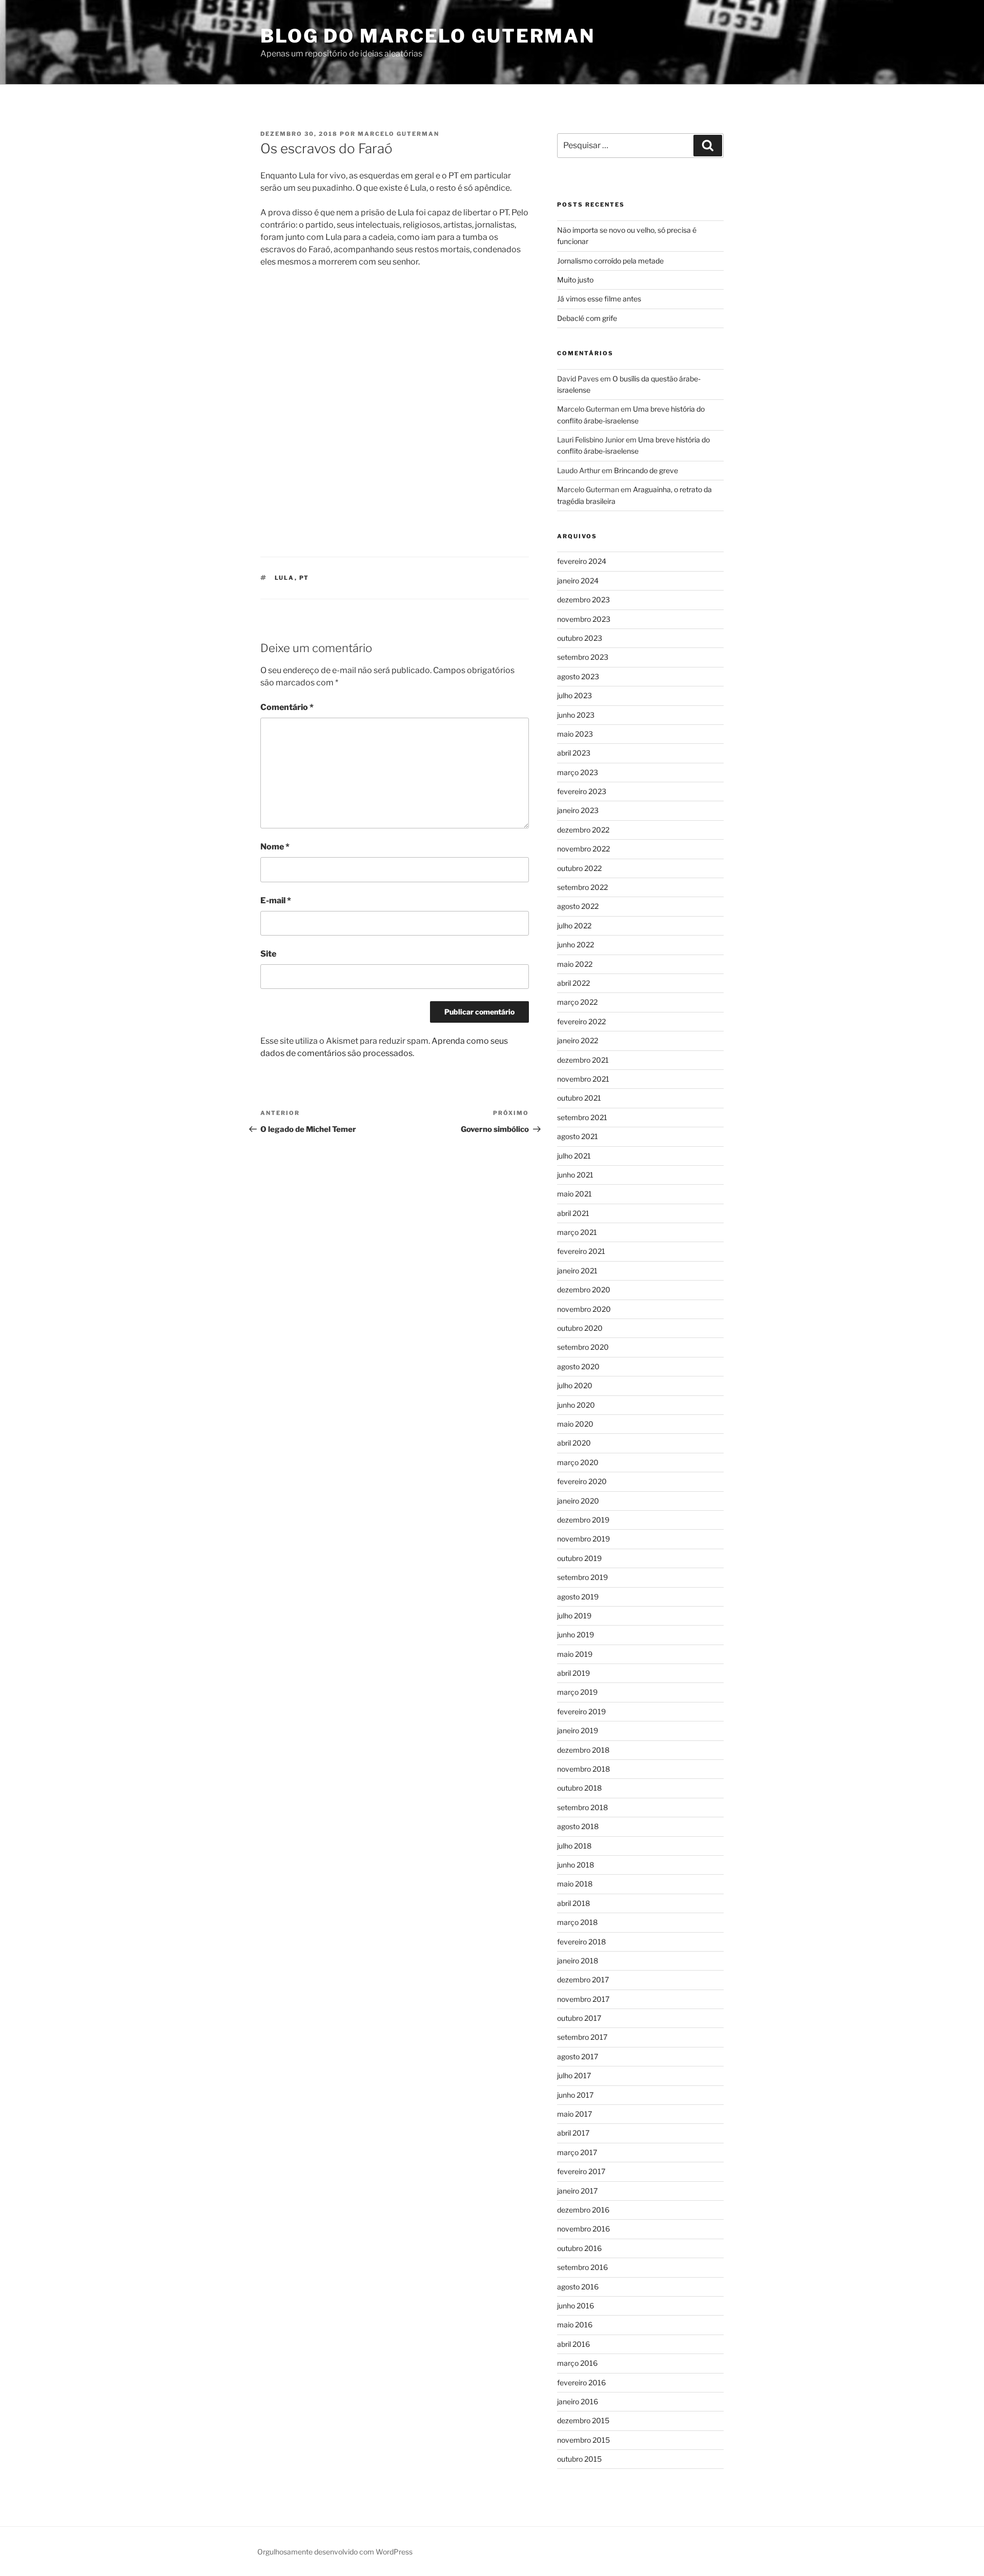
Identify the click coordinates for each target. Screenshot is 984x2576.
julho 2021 (574, 1156)
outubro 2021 (579, 1098)
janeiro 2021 (577, 1271)
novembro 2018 (583, 1769)
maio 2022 (575, 964)
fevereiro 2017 (581, 2171)
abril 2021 (573, 1213)
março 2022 (577, 1002)
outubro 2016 (579, 2248)
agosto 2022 (578, 906)
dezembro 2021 (583, 1060)
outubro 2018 (579, 1788)
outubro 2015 (579, 2459)
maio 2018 (575, 1884)
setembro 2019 (582, 1577)
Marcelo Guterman (398, 134)
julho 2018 (574, 1846)
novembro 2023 (584, 619)
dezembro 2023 (583, 600)
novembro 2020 (584, 1309)
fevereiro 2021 (581, 1251)
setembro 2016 (582, 2267)
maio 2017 (575, 2114)
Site (268, 954)
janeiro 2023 (578, 810)
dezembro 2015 (583, 2420)
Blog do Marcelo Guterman (428, 36)
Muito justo (575, 280)
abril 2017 (573, 2133)
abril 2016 (573, 2344)
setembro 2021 (582, 1117)
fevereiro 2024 (582, 561)
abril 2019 (573, 1673)
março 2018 (577, 1922)
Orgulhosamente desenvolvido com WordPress (335, 2552)
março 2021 (577, 1232)
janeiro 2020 (578, 1501)
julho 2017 (574, 2075)
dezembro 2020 (584, 1290)
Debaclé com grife (587, 318)
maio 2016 (575, 2325)
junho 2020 (576, 1405)
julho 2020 (575, 1385)
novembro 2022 (583, 849)
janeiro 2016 (578, 2401)
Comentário (287, 707)
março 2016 (577, 2363)
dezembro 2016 (583, 2210)
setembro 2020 (583, 1347)
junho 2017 (575, 2095)
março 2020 (578, 1462)
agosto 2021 (578, 1136)
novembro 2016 (583, 2229)
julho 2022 (574, 926)
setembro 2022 (582, 887)
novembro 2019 (583, 1539)
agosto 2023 (578, 676)
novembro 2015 (583, 2440)
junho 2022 (576, 945)
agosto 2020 (578, 1366)
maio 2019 (575, 1654)
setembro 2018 (582, 1807)
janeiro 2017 (577, 2191)
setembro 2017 (582, 2037)
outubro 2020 (580, 1328)
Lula (285, 578)
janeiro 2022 (578, 1040)
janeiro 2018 (578, 1961)
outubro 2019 (579, 1558)
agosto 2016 (578, 2287)
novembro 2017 (583, 1999)
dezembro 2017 (583, 1980)
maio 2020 (575, 1424)
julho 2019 (574, 1616)
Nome (275, 847)
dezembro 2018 (583, 1750)
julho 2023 (575, 695)
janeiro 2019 (578, 1730)
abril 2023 (574, 753)
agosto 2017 (578, 2056)
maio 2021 (575, 1194)
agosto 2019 (578, 1597)
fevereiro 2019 (581, 1711)
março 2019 (577, 1692)
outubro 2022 (579, 868)
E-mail (276, 900)
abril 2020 (574, 1443)
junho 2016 (576, 2306)
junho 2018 (576, 1865)
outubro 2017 (579, 2018)
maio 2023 (575, 734)
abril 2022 (573, 983)
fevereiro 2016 (581, 2382)
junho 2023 (576, 715)
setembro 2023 (583, 657)
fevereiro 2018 (581, 1942)
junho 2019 (576, 1635)
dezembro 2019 (583, 1520)
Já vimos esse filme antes (599, 299)
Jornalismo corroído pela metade (610, 261)
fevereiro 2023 (582, 791)
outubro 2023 (580, 638)
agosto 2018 (578, 1826)
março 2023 (578, 772)
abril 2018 (573, 1903)
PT (304, 578)
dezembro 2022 (583, 830)
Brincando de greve (646, 470)
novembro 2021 (583, 1079)
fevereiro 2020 (582, 1481)
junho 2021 (575, 1175)
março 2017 (577, 2152)
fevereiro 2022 (581, 1021)
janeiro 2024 (578, 581)
